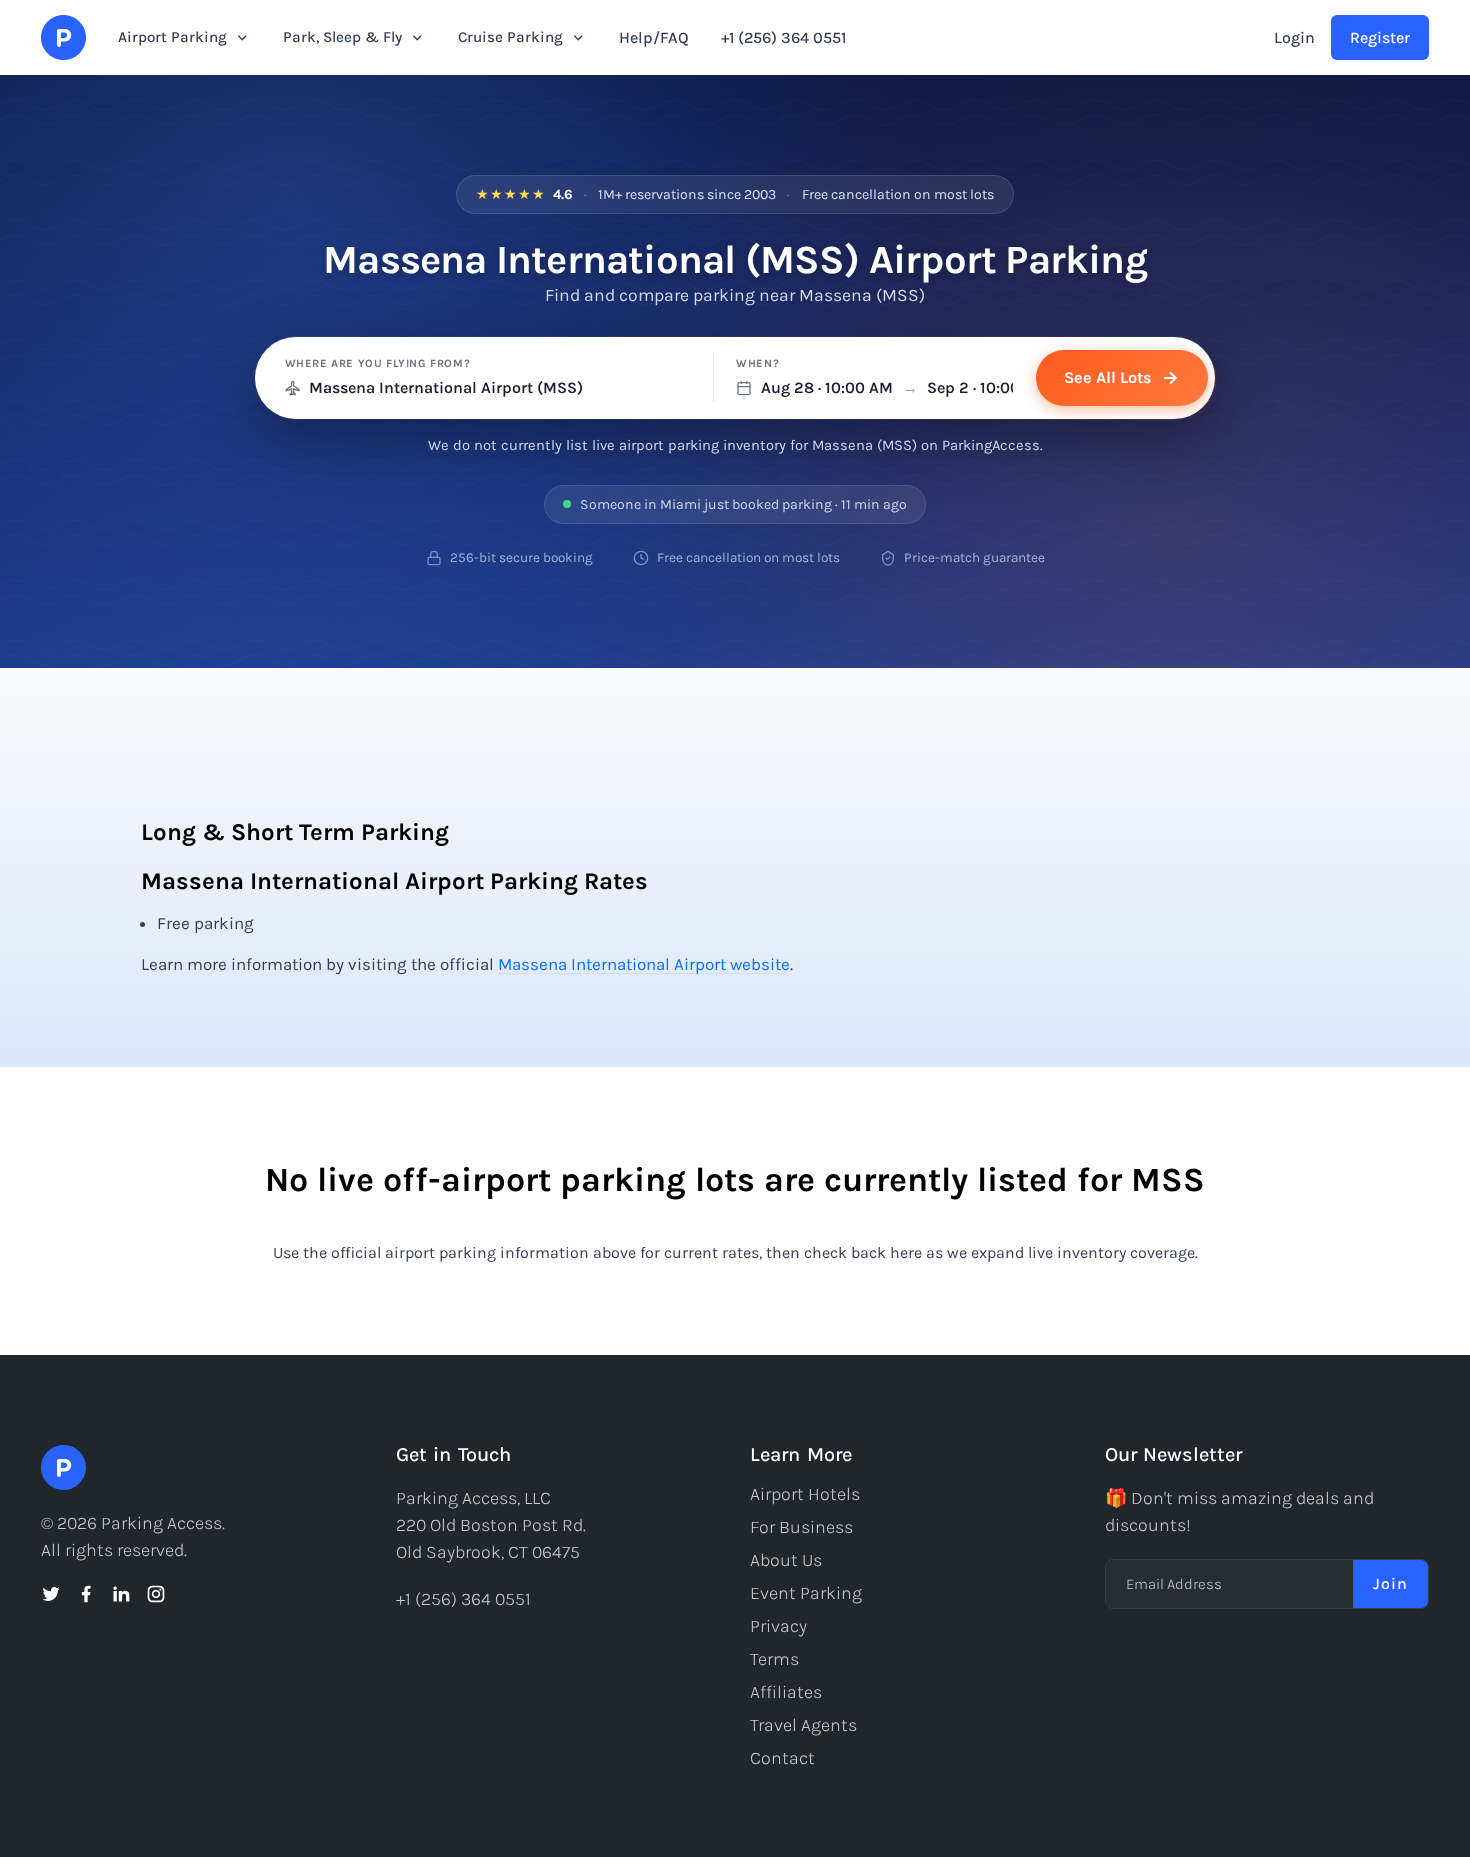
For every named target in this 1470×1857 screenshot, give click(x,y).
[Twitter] (51, 1594)
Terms (774, 1659)
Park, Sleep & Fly (342, 37)
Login (1294, 37)
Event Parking (806, 1593)
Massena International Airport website (644, 964)
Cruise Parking (510, 37)
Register (1380, 37)
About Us (786, 1560)
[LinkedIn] (121, 1594)
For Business (801, 1527)
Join (1390, 1583)
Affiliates (786, 1692)
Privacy (778, 1626)
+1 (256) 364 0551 (783, 37)
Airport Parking (172, 37)
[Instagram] (156, 1594)
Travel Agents (803, 1725)
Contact (782, 1758)
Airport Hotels (805, 1494)
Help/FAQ (654, 37)
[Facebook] (86, 1594)
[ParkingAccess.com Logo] (63, 37)
